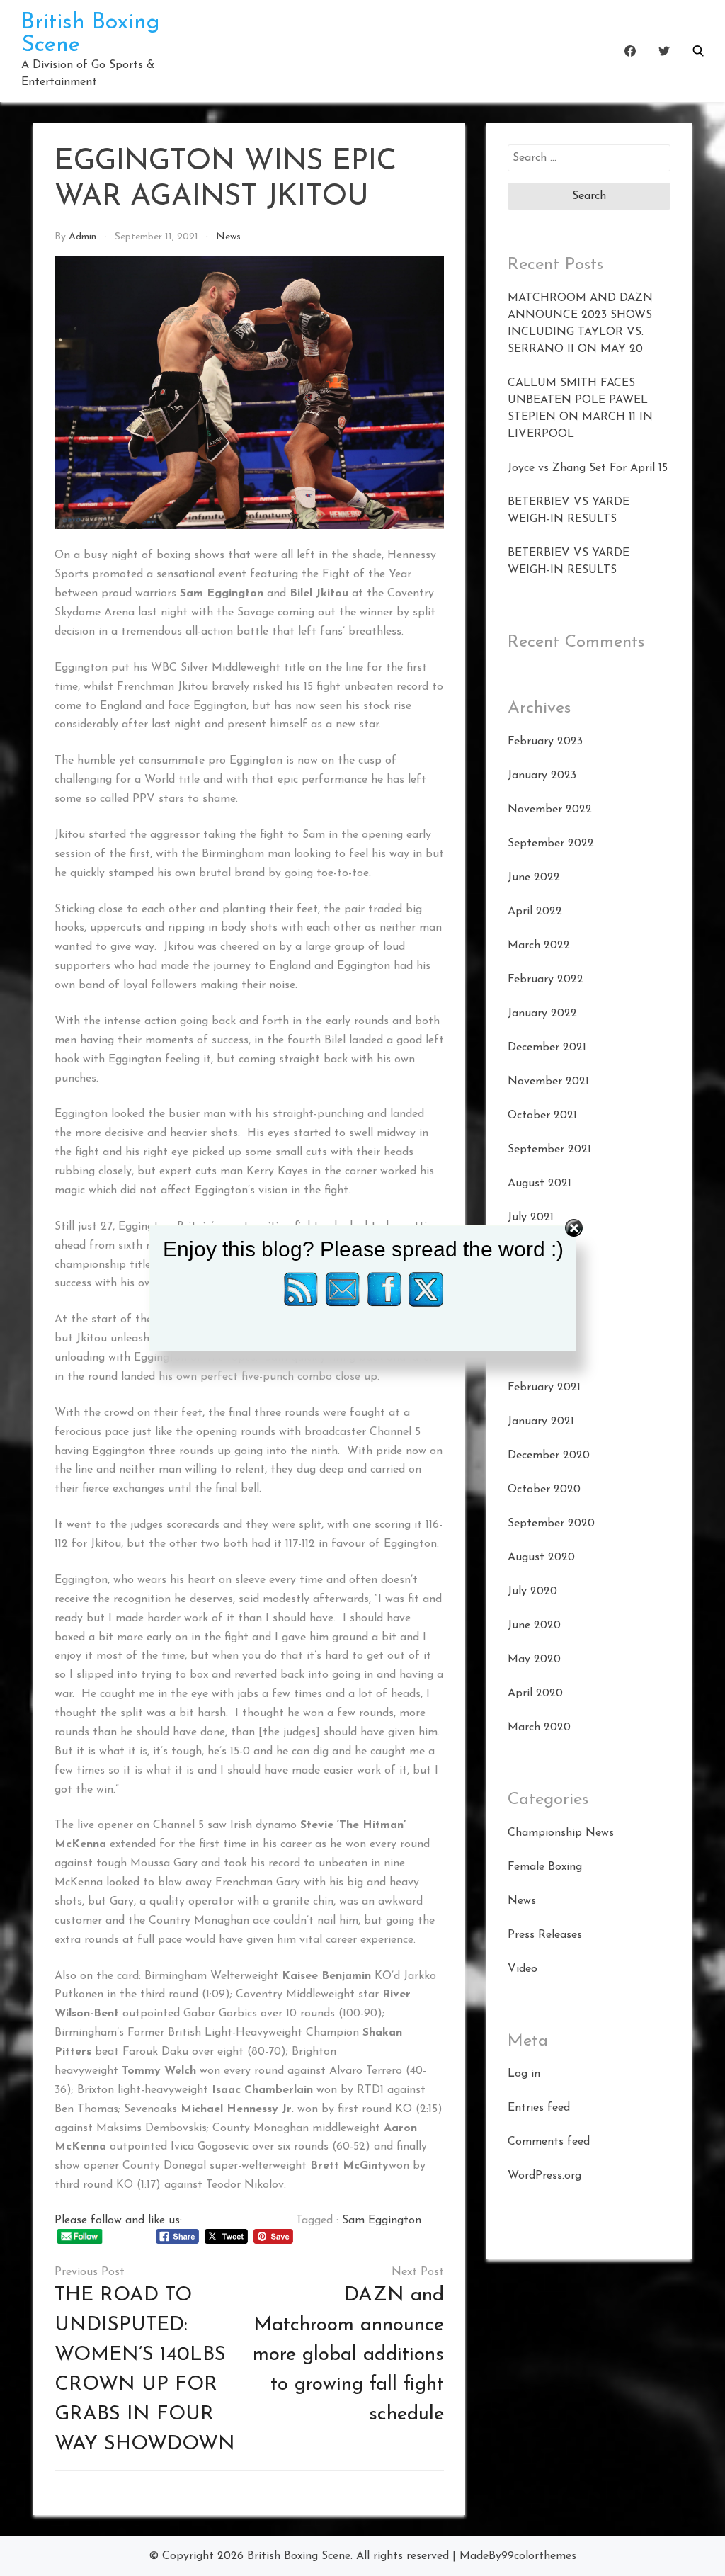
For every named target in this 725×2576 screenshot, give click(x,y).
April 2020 (535, 1693)
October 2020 (544, 1490)
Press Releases (545, 1935)
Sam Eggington (382, 2220)
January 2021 (541, 1422)
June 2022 (534, 878)
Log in (524, 2074)
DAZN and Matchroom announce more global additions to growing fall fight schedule (348, 2355)
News (228, 237)
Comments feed (549, 2142)
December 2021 (547, 1048)
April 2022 (535, 912)
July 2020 (532, 1591)
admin (82, 237)
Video (523, 1969)
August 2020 (541, 1557)
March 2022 (539, 946)
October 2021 (542, 1116)
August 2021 (540, 1184)
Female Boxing (545, 1867)
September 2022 (551, 844)
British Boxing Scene (299, 2556)
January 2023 (542, 776)
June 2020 (534, 1625)
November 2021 (548, 1082)
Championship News (561, 1833)
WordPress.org (544, 2176)
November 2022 (550, 810)
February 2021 (544, 1388)
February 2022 (546, 980)
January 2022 (542, 1014)
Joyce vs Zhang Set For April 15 (588, 468)
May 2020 (534, 1659)
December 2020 (549, 1456)
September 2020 (551, 1524)
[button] (698, 51)
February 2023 (545, 742)
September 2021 (549, 1150)
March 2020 (539, 1727)
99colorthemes (539, 2556)
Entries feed (539, 2108)
